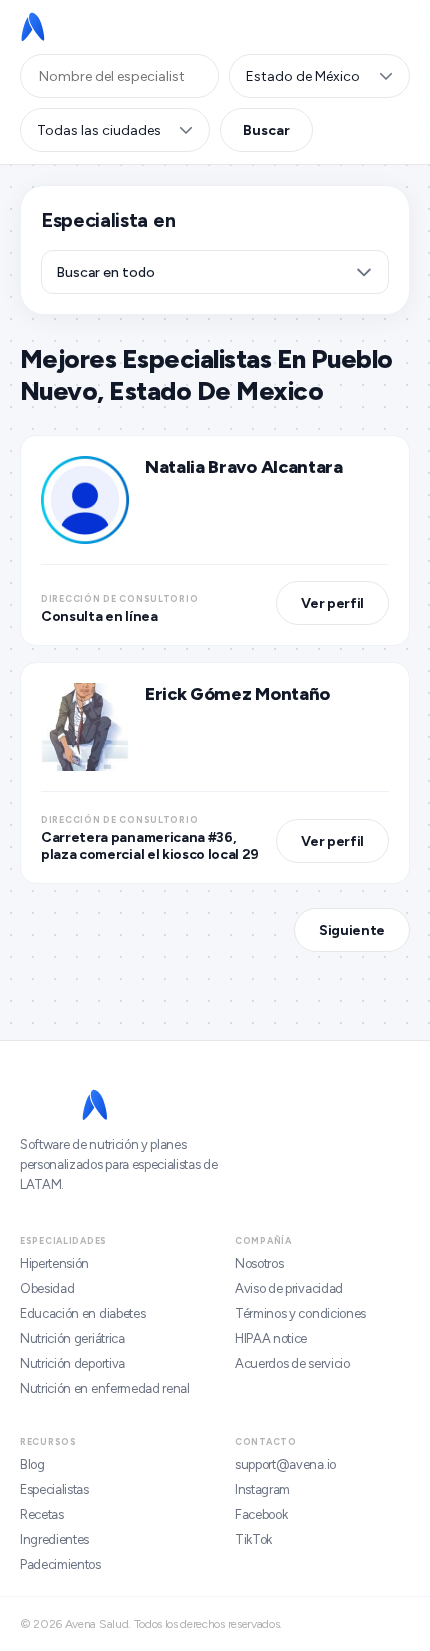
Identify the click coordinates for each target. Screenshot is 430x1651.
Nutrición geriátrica (72, 1338)
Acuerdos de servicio (292, 1363)
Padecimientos (60, 1564)
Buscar (266, 130)
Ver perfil (332, 603)
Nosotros (259, 1263)
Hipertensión (54, 1263)
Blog (32, 1464)
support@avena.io (285, 1464)
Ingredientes (54, 1539)
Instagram (262, 1489)
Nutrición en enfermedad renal (105, 1388)
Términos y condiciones (300, 1313)
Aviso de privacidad (289, 1288)
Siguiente (352, 930)
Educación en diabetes (82, 1313)
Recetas (42, 1514)
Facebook (261, 1514)
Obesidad (47, 1288)
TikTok (253, 1539)
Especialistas (54, 1489)
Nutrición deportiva (72, 1363)
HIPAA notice (271, 1338)
